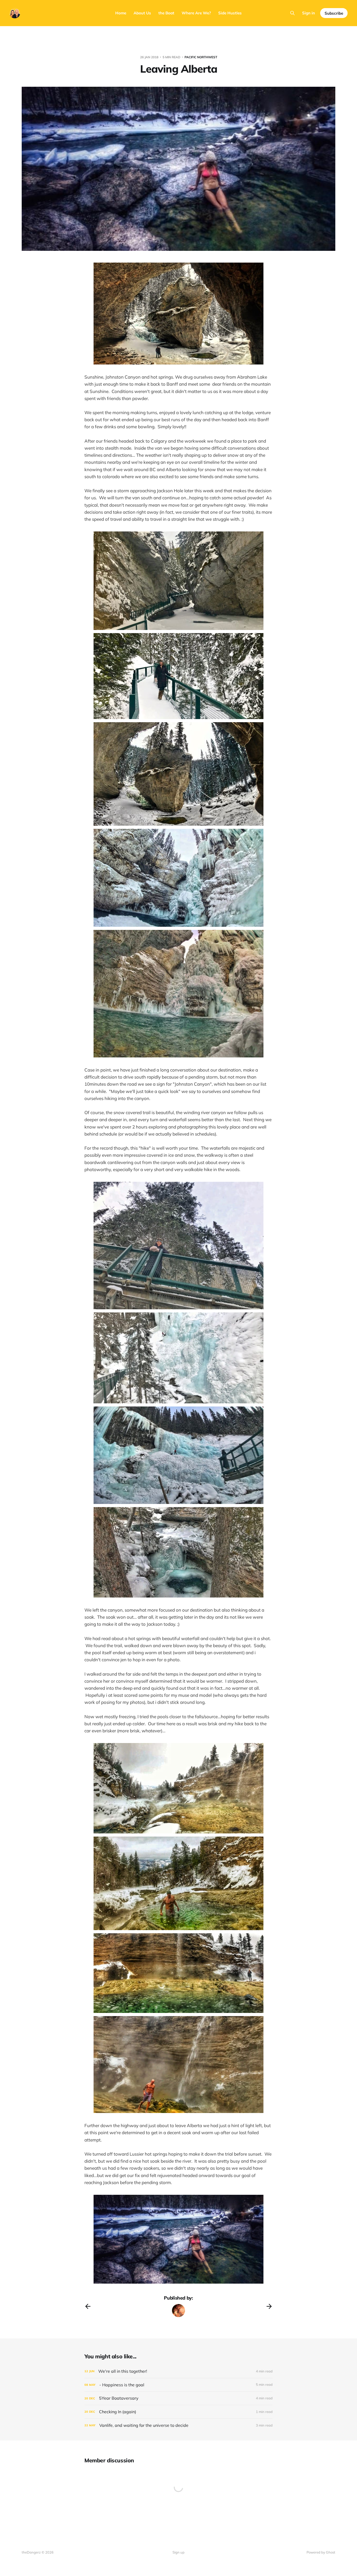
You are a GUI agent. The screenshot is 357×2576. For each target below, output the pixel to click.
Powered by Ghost (321, 2552)
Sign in (309, 13)
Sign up (179, 2552)
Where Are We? (196, 13)
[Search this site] (292, 13)
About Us (142, 13)
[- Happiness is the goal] (179, 2385)
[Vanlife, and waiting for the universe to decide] (179, 2425)
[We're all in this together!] (179, 2371)
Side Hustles (230, 13)
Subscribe (334, 13)
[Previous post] (88, 2306)
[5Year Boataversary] (179, 2398)
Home (121, 13)
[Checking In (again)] (179, 2412)
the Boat (166, 13)
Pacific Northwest (201, 57)
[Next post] (269, 2306)
